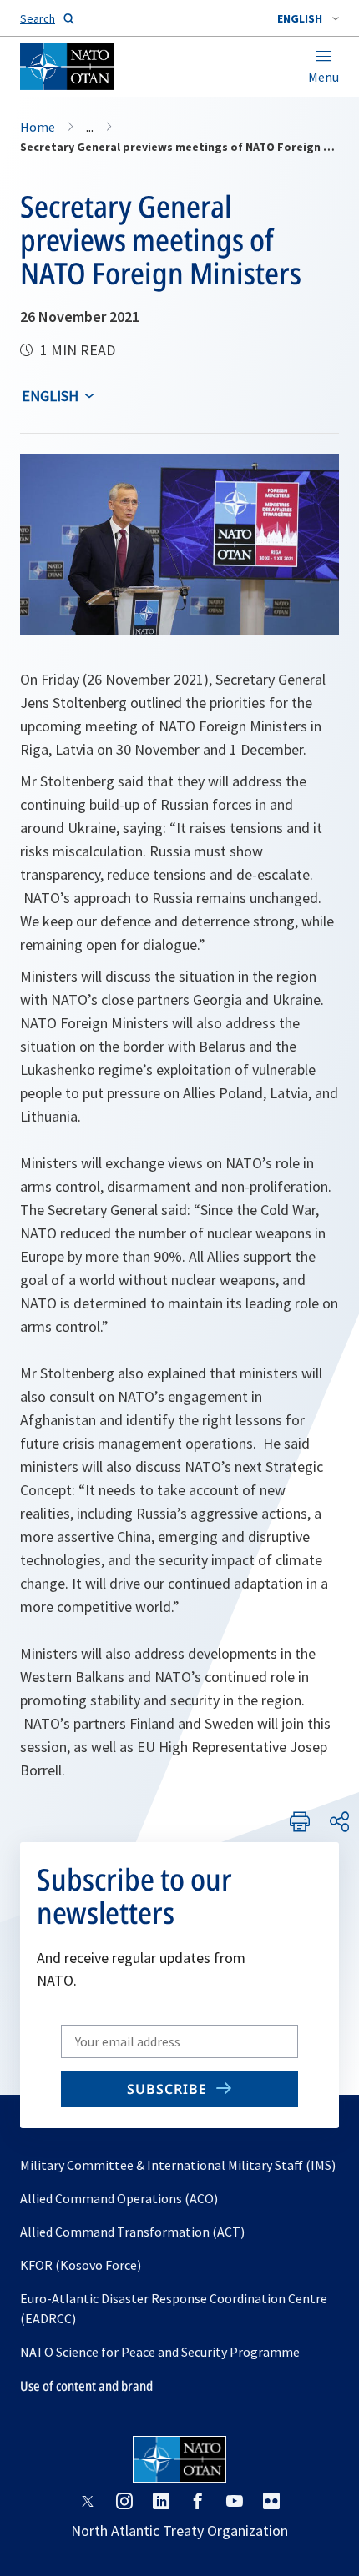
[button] (308, 18)
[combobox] (308, 18)
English (50, 396)
